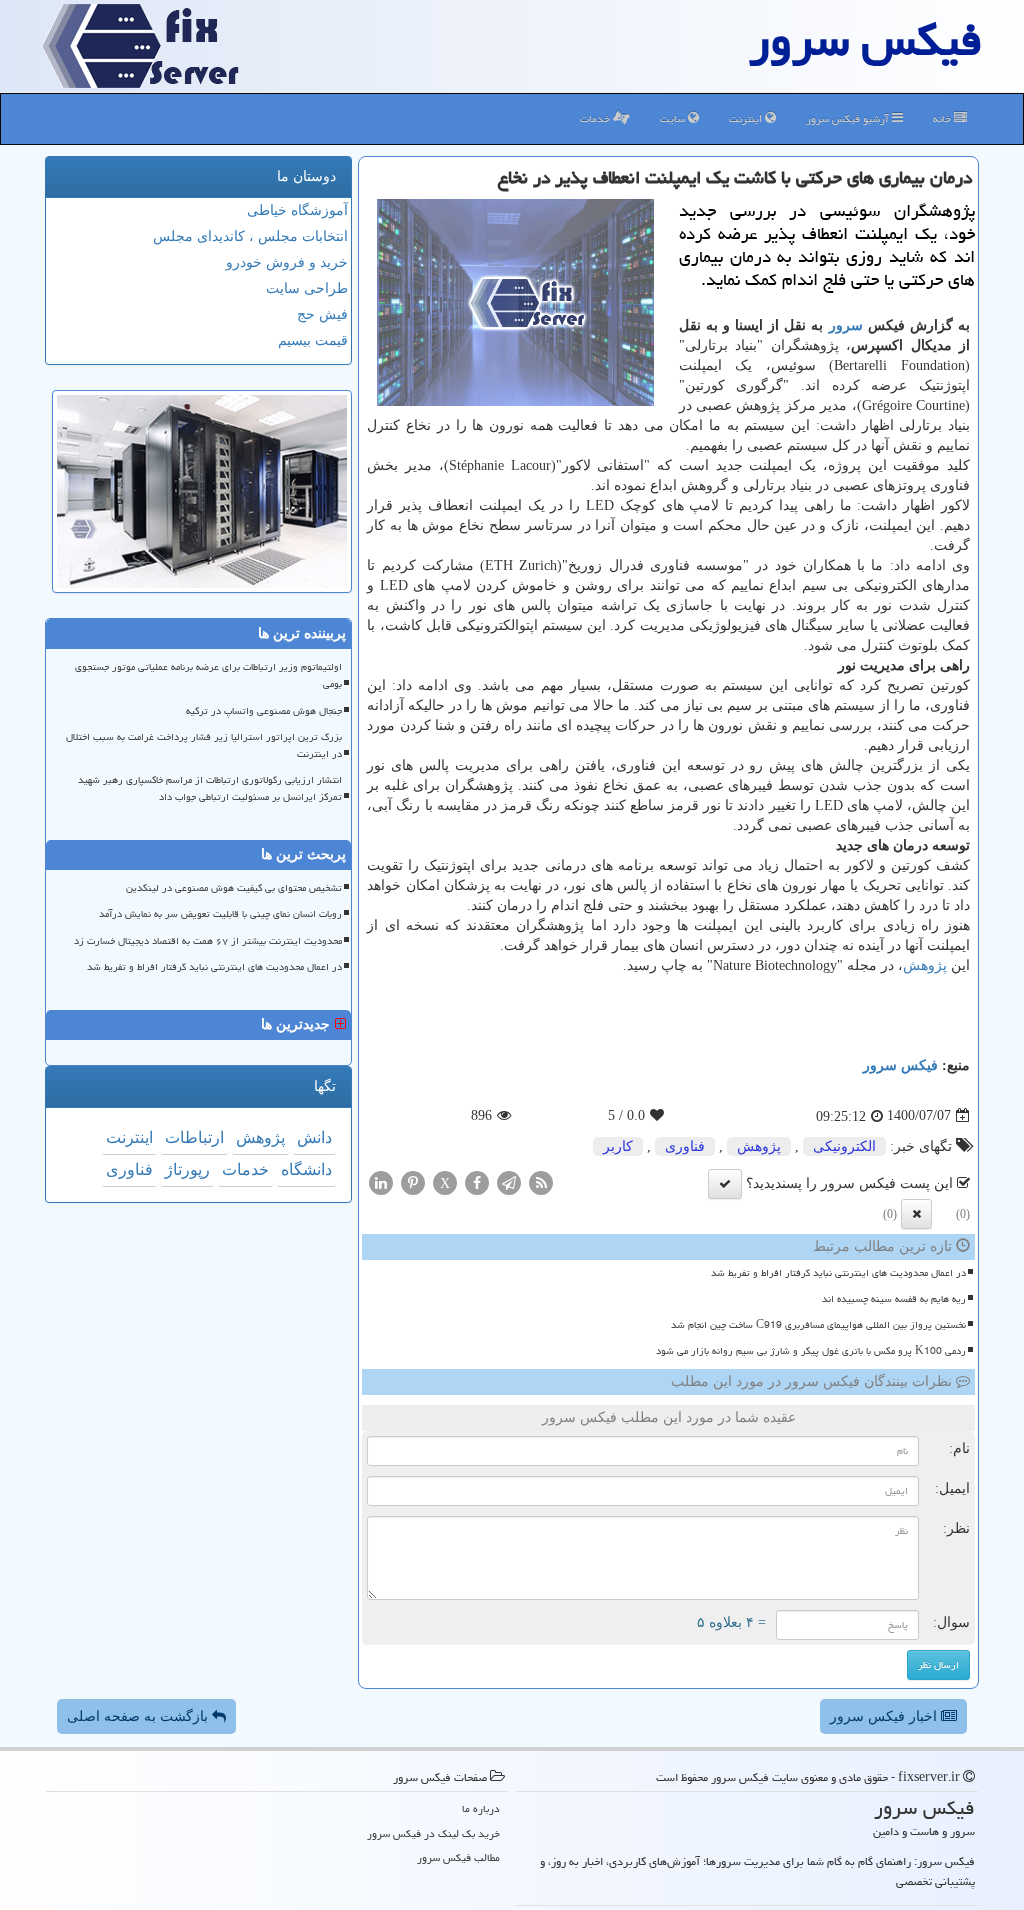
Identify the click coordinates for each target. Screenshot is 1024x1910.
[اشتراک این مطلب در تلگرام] (509, 1181)
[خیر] (916, 1214)
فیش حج (322, 314)
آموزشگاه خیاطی (297, 210)
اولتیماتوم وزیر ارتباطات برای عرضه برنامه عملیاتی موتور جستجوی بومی (208, 675)
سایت (674, 118)
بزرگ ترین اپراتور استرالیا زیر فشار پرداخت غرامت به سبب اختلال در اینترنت (204, 745)
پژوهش (925, 965)
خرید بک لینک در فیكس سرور (433, 1833)
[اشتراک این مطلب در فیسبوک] (477, 1181)
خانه (943, 118)
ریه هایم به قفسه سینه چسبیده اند (894, 1299)
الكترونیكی (844, 1146)
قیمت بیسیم (313, 340)
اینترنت (747, 118)
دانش (314, 1137)
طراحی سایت (307, 288)
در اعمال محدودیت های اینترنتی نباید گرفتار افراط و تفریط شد (838, 1273)
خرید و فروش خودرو (287, 262)
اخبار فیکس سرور (885, 1716)
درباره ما (481, 1808)
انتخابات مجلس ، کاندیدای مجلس (250, 236)
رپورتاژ (187, 1169)
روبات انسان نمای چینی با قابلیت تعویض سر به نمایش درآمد (220, 914)
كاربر (618, 1146)
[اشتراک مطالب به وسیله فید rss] (541, 1181)
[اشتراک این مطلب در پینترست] (413, 1181)
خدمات (596, 118)
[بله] (725, 1184)
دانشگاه (306, 1169)
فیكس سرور (900, 1065)
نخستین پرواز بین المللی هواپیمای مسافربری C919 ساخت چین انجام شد (818, 1325)
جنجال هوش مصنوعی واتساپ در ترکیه (264, 711)
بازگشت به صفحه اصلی (139, 1716)
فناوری (685, 1146)
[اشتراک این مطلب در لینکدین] (381, 1181)
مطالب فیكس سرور (458, 1857)
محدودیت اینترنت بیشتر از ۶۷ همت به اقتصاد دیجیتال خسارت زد (208, 941)
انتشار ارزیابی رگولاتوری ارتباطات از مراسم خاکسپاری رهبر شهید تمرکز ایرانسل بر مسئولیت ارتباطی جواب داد (210, 788)
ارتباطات (194, 1137)
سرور (846, 325)
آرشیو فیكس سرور (849, 118)
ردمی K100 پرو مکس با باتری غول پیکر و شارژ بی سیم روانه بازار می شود (811, 1351)
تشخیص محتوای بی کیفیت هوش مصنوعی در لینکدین (234, 888)
